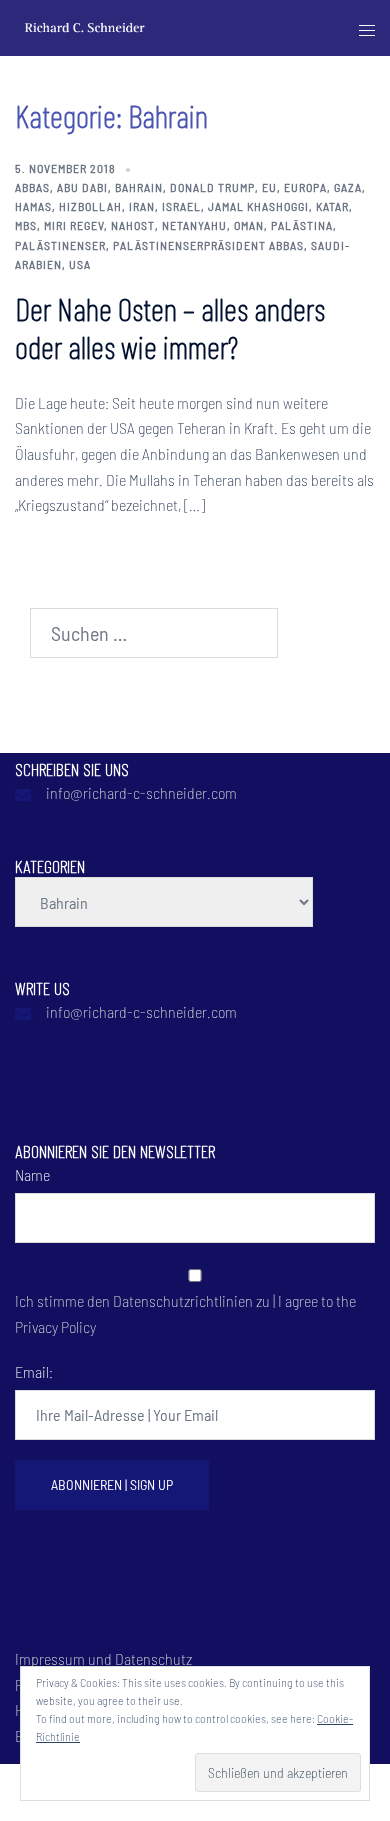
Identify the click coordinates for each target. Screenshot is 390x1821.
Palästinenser (60, 245)
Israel (181, 206)
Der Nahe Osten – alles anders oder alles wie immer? (170, 327)
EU (269, 187)
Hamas (33, 206)
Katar (332, 206)
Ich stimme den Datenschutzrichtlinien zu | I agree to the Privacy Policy (185, 1313)
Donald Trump (212, 187)
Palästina (302, 225)
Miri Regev (74, 225)
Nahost (133, 225)
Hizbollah (90, 206)
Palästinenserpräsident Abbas (208, 245)
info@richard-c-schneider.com (141, 792)
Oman (249, 225)
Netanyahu (194, 225)
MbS (26, 225)
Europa (305, 187)
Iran (142, 206)
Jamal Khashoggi (258, 206)
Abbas (32, 187)
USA (80, 264)
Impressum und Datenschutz (103, 1658)
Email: (34, 1371)
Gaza (348, 187)
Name (32, 1174)
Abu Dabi (82, 187)
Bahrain (139, 187)
